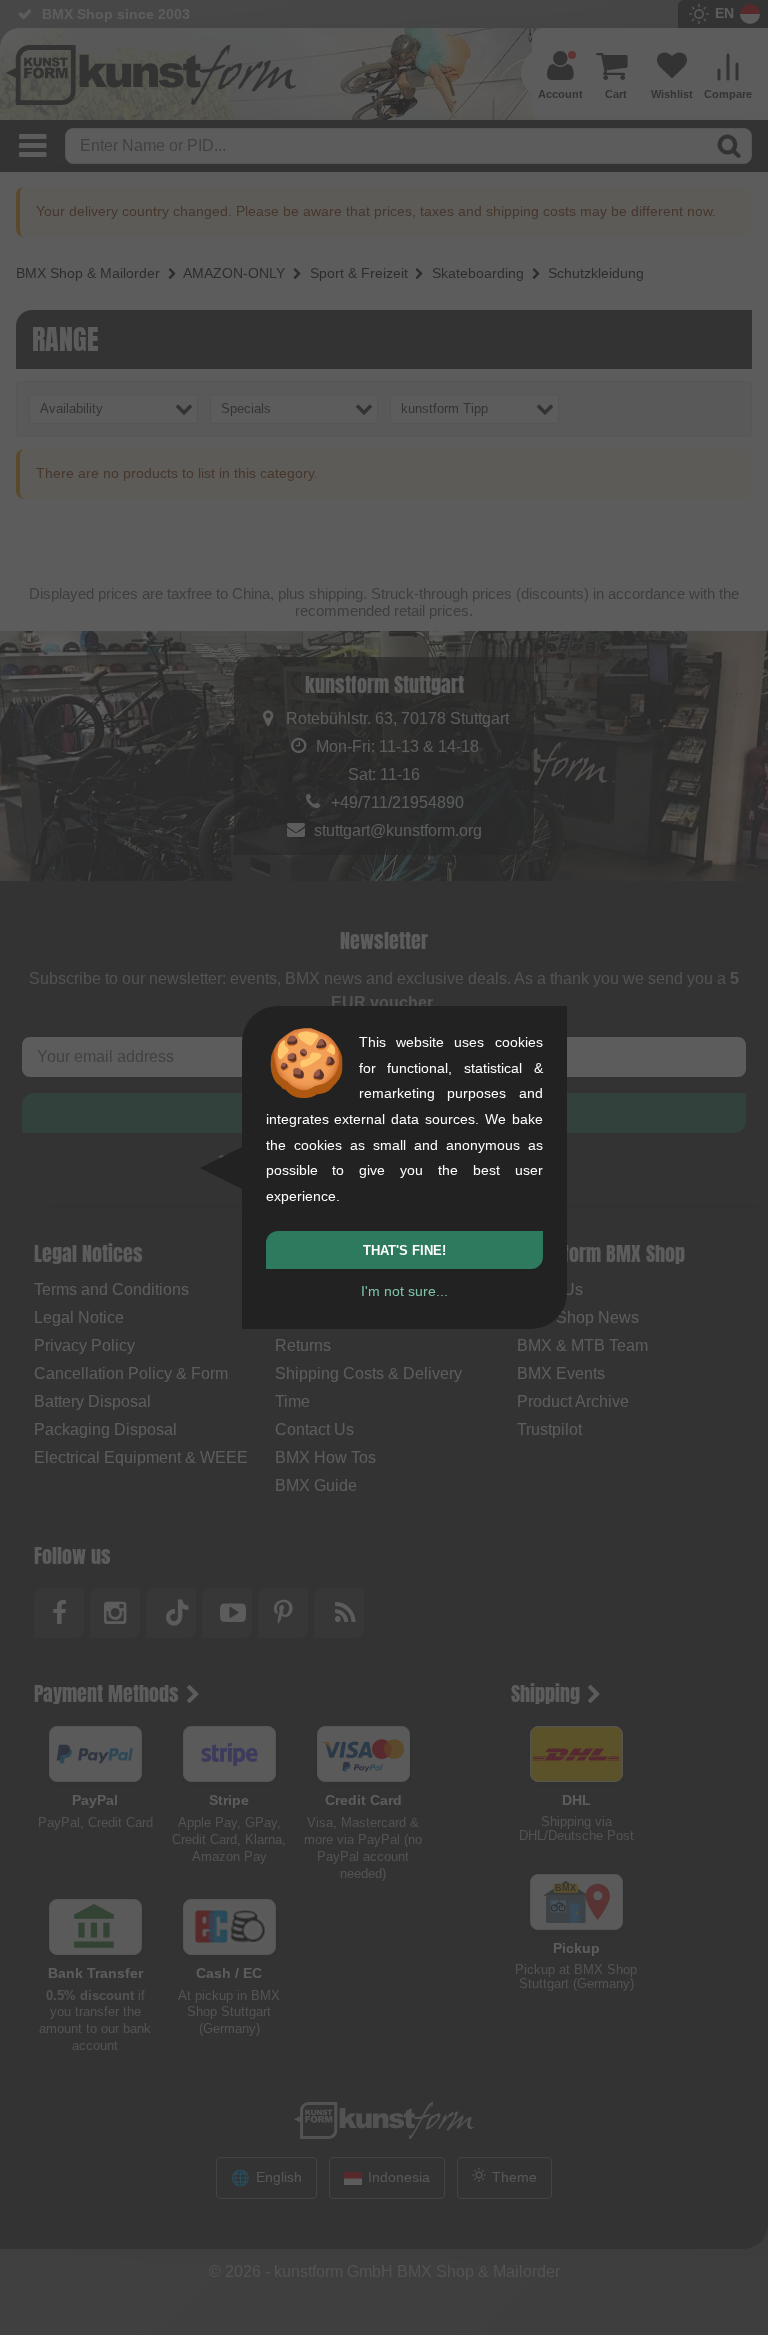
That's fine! (404, 1250)
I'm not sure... (404, 1291)
